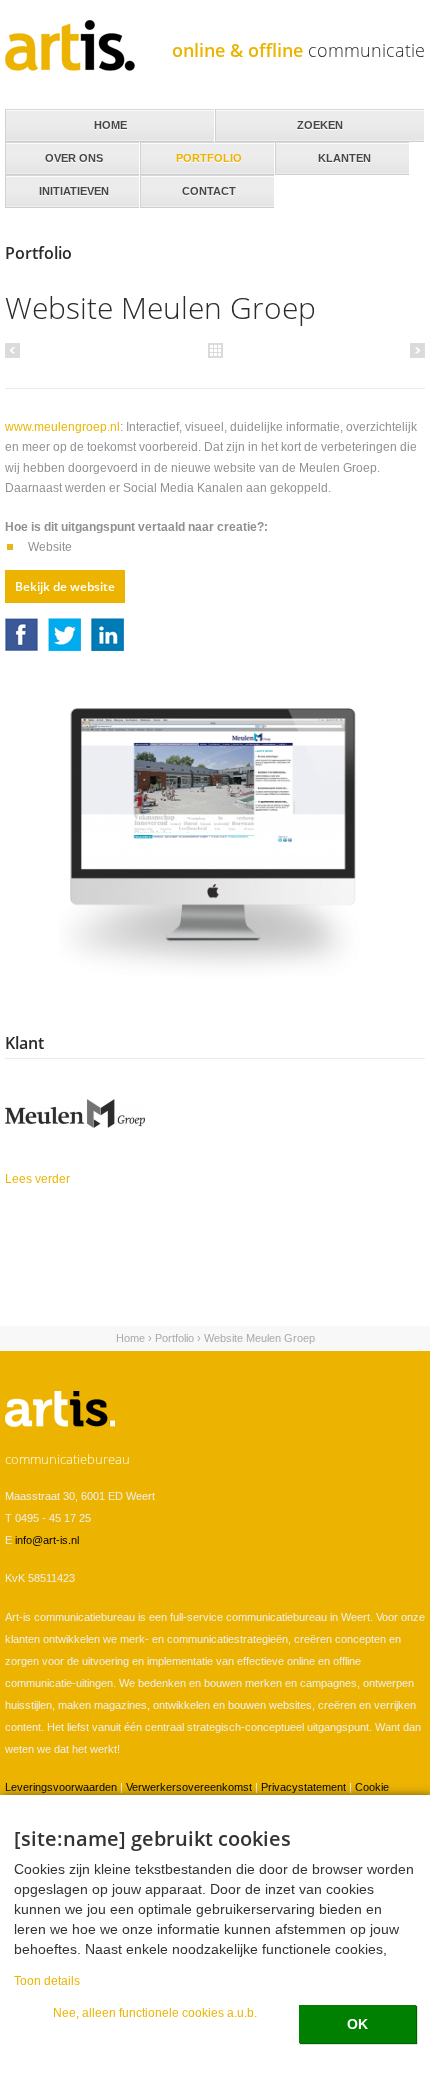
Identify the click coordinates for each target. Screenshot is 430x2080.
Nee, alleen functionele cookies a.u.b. (155, 2012)
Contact (188, 186)
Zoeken (320, 125)
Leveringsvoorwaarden (61, 1787)
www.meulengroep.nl (62, 427)
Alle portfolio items (215, 349)
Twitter (64, 634)
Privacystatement (303, 1787)
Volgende (414, 350)
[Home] (70, 45)
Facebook (21, 634)
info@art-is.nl (47, 1540)
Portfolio (174, 1338)
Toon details (47, 1980)
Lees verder (90, 1179)
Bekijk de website (65, 586)
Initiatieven (57, 186)
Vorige (15, 350)
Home (130, 1338)
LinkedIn (107, 634)
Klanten (323, 153)
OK (357, 2024)
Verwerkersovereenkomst (189, 1787)
